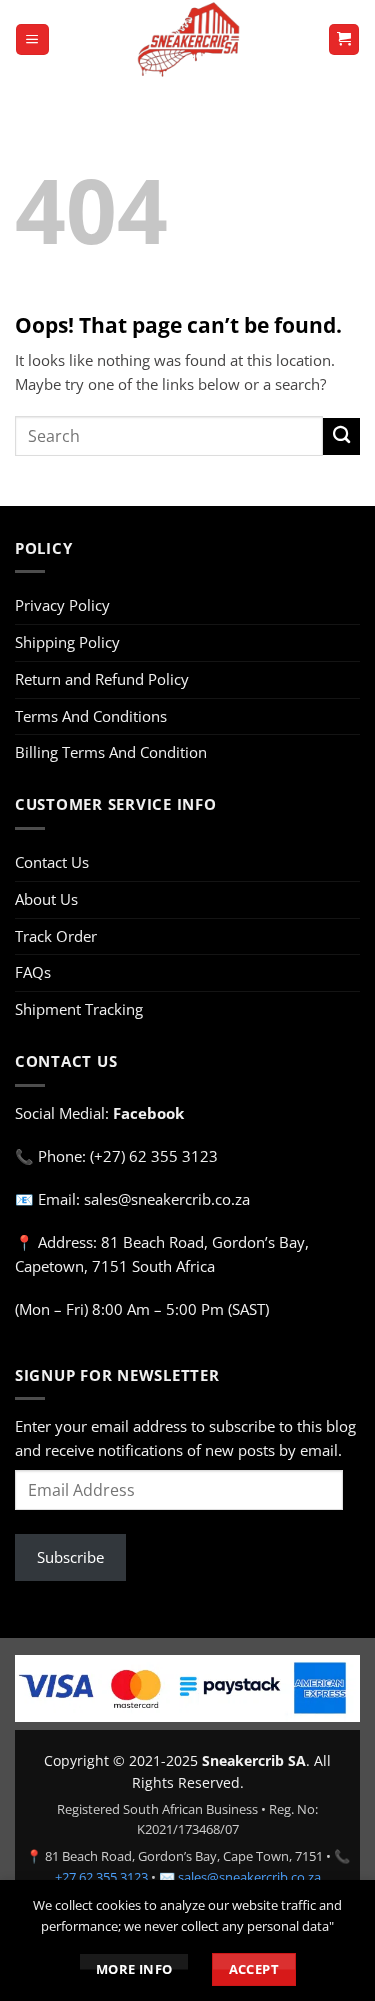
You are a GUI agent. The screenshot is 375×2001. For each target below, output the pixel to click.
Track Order (56, 936)
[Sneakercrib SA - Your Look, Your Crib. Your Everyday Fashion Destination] (188, 39)
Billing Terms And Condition (111, 752)
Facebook (148, 1113)
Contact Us (52, 862)
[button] (32, 39)
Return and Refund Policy (102, 679)
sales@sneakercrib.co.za (249, 1877)
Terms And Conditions (91, 716)
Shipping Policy (67, 642)
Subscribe (70, 1557)
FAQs (33, 972)
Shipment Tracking (79, 1009)
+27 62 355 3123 (101, 1877)
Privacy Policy (62, 605)
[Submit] (341, 436)
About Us (46, 899)
